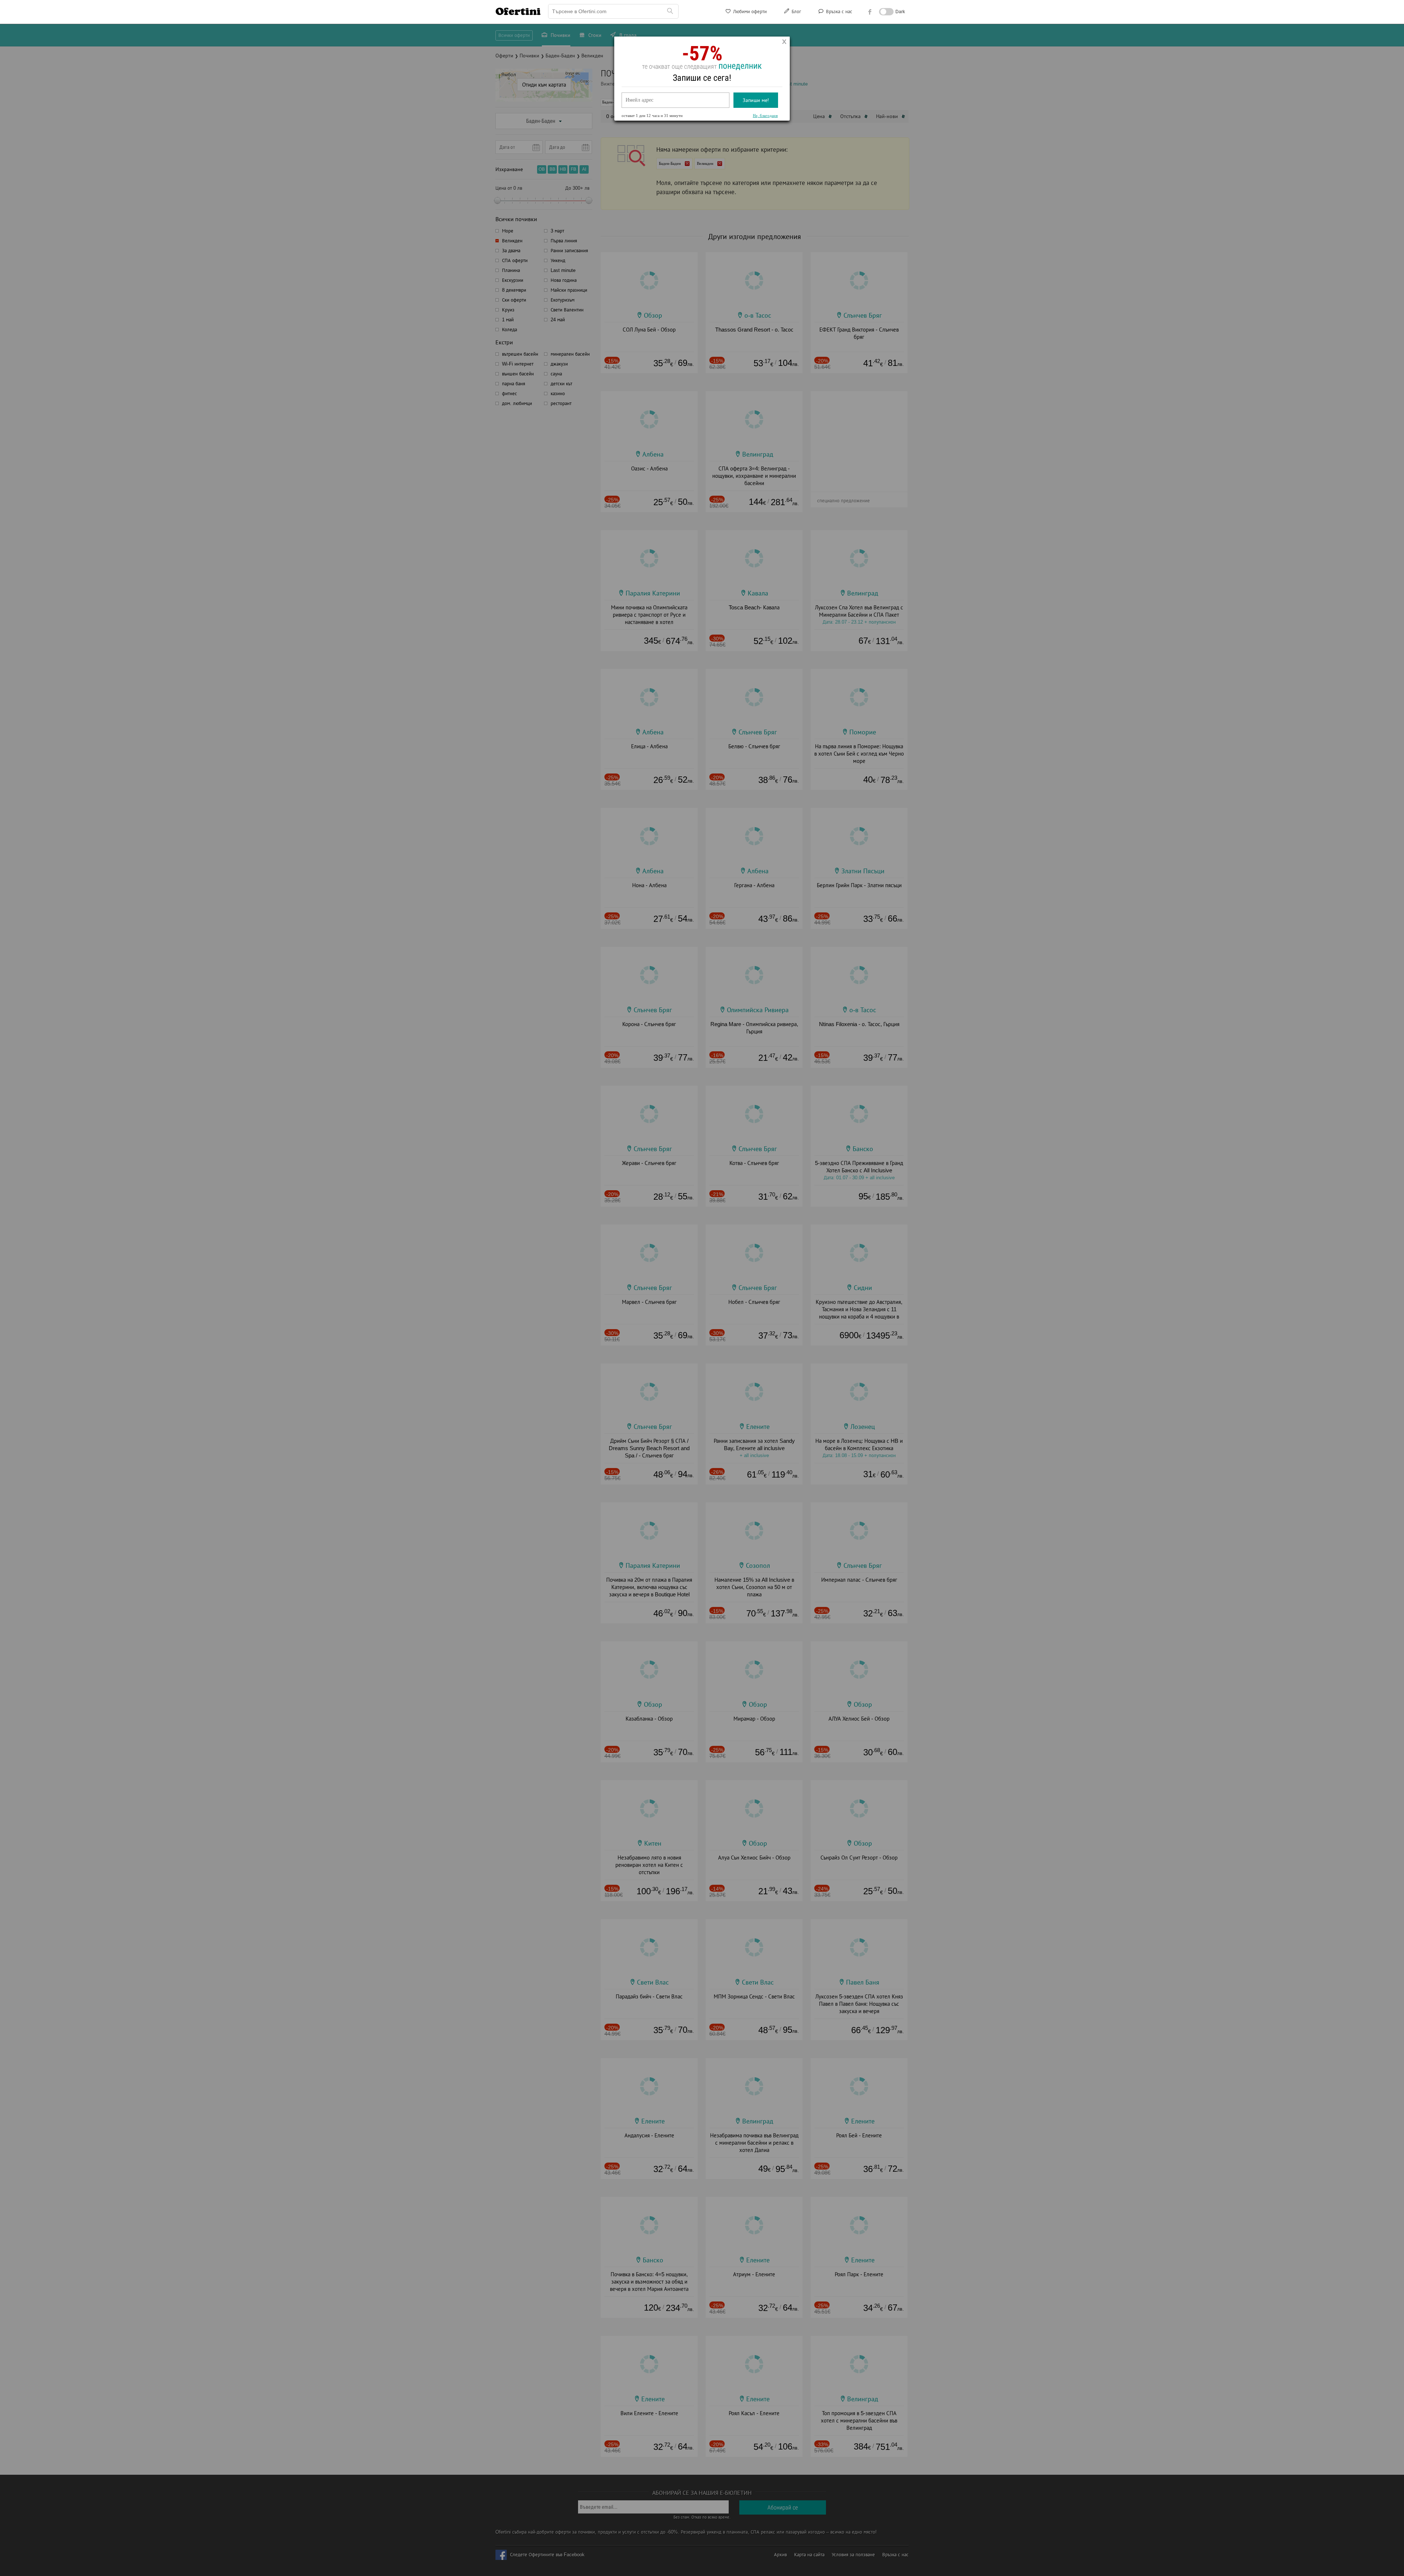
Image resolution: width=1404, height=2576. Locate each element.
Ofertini (518, 11)
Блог (796, 12)
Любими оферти (749, 12)
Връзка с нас (838, 12)
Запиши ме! (756, 100)
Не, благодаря (765, 116)
